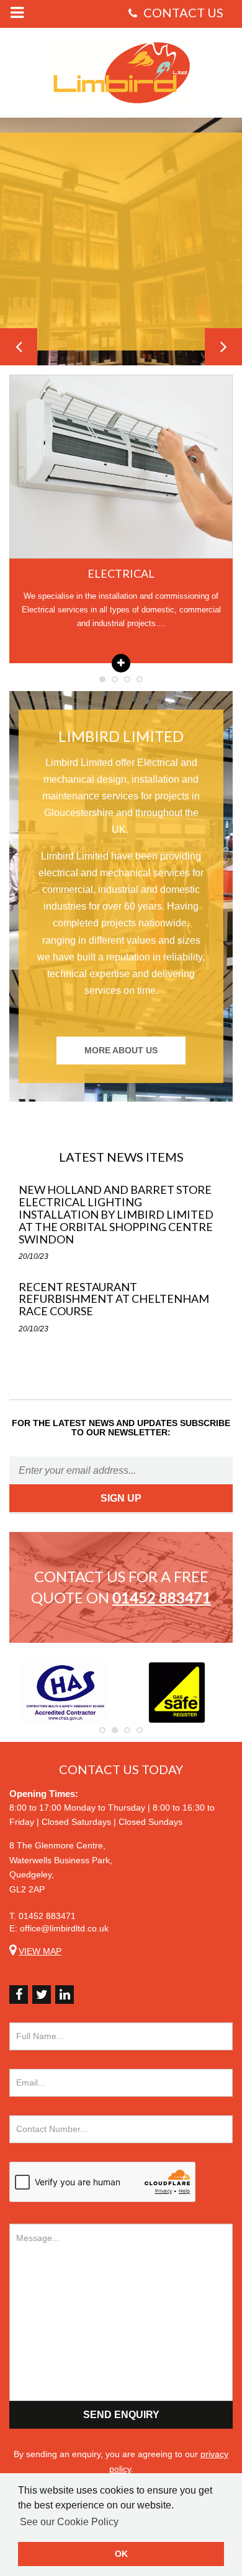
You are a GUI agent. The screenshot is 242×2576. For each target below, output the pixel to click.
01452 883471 (47, 1916)
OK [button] (121, 2554)
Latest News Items (121, 1157)
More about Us (121, 1050)
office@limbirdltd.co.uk (64, 1928)
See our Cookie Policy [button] (69, 2522)
